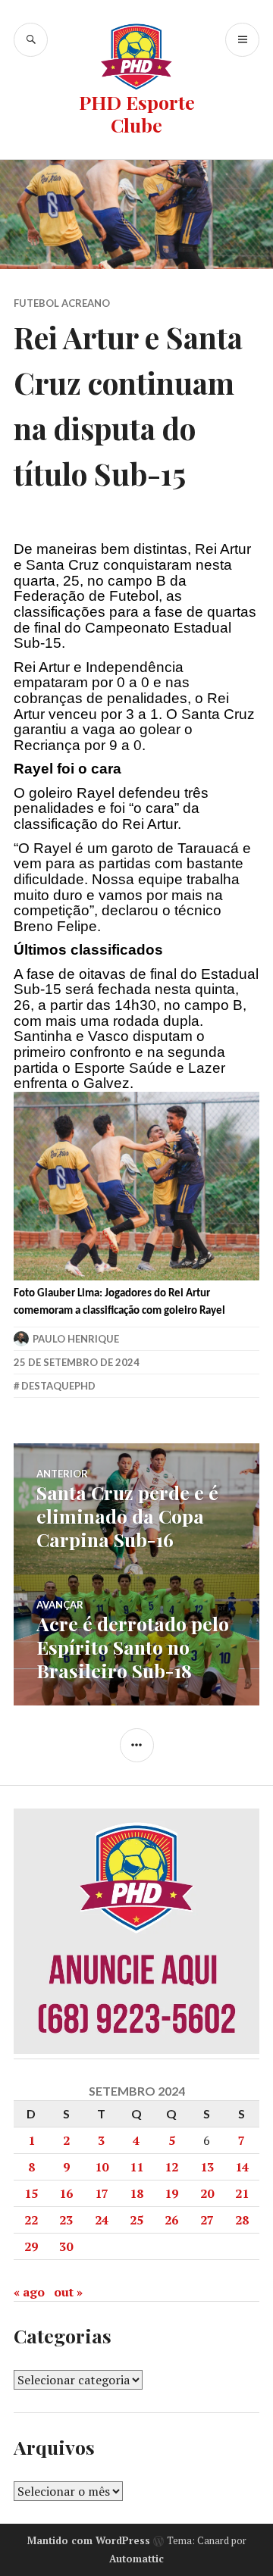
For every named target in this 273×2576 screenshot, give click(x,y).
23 (66, 2220)
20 (207, 2193)
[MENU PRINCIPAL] (242, 40)
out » (68, 2292)
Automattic (136, 2559)
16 (66, 2193)
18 (136, 2193)
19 (171, 2193)
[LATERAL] (137, 1745)
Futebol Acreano (62, 303)
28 (242, 2220)
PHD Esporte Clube (137, 113)
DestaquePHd (58, 1386)
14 (242, 2167)
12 (171, 2167)
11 (136, 2167)
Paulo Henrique (76, 1339)
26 (171, 2220)
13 (207, 2167)
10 (102, 2167)
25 (136, 2220)
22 (31, 2220)
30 (66, 2246)
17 (102, 2193)
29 (31, 2246)
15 (31, 2193)
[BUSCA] (31, 40)
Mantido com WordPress (89, 2540)
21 (242, 2193)
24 (102, 2220)
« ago (29, 2292)
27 (207, 2220)
